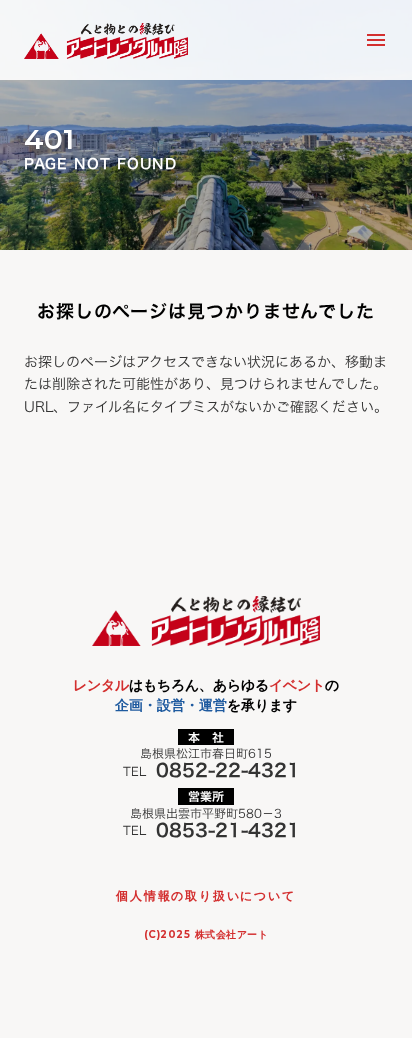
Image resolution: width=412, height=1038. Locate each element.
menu (376, 40)
